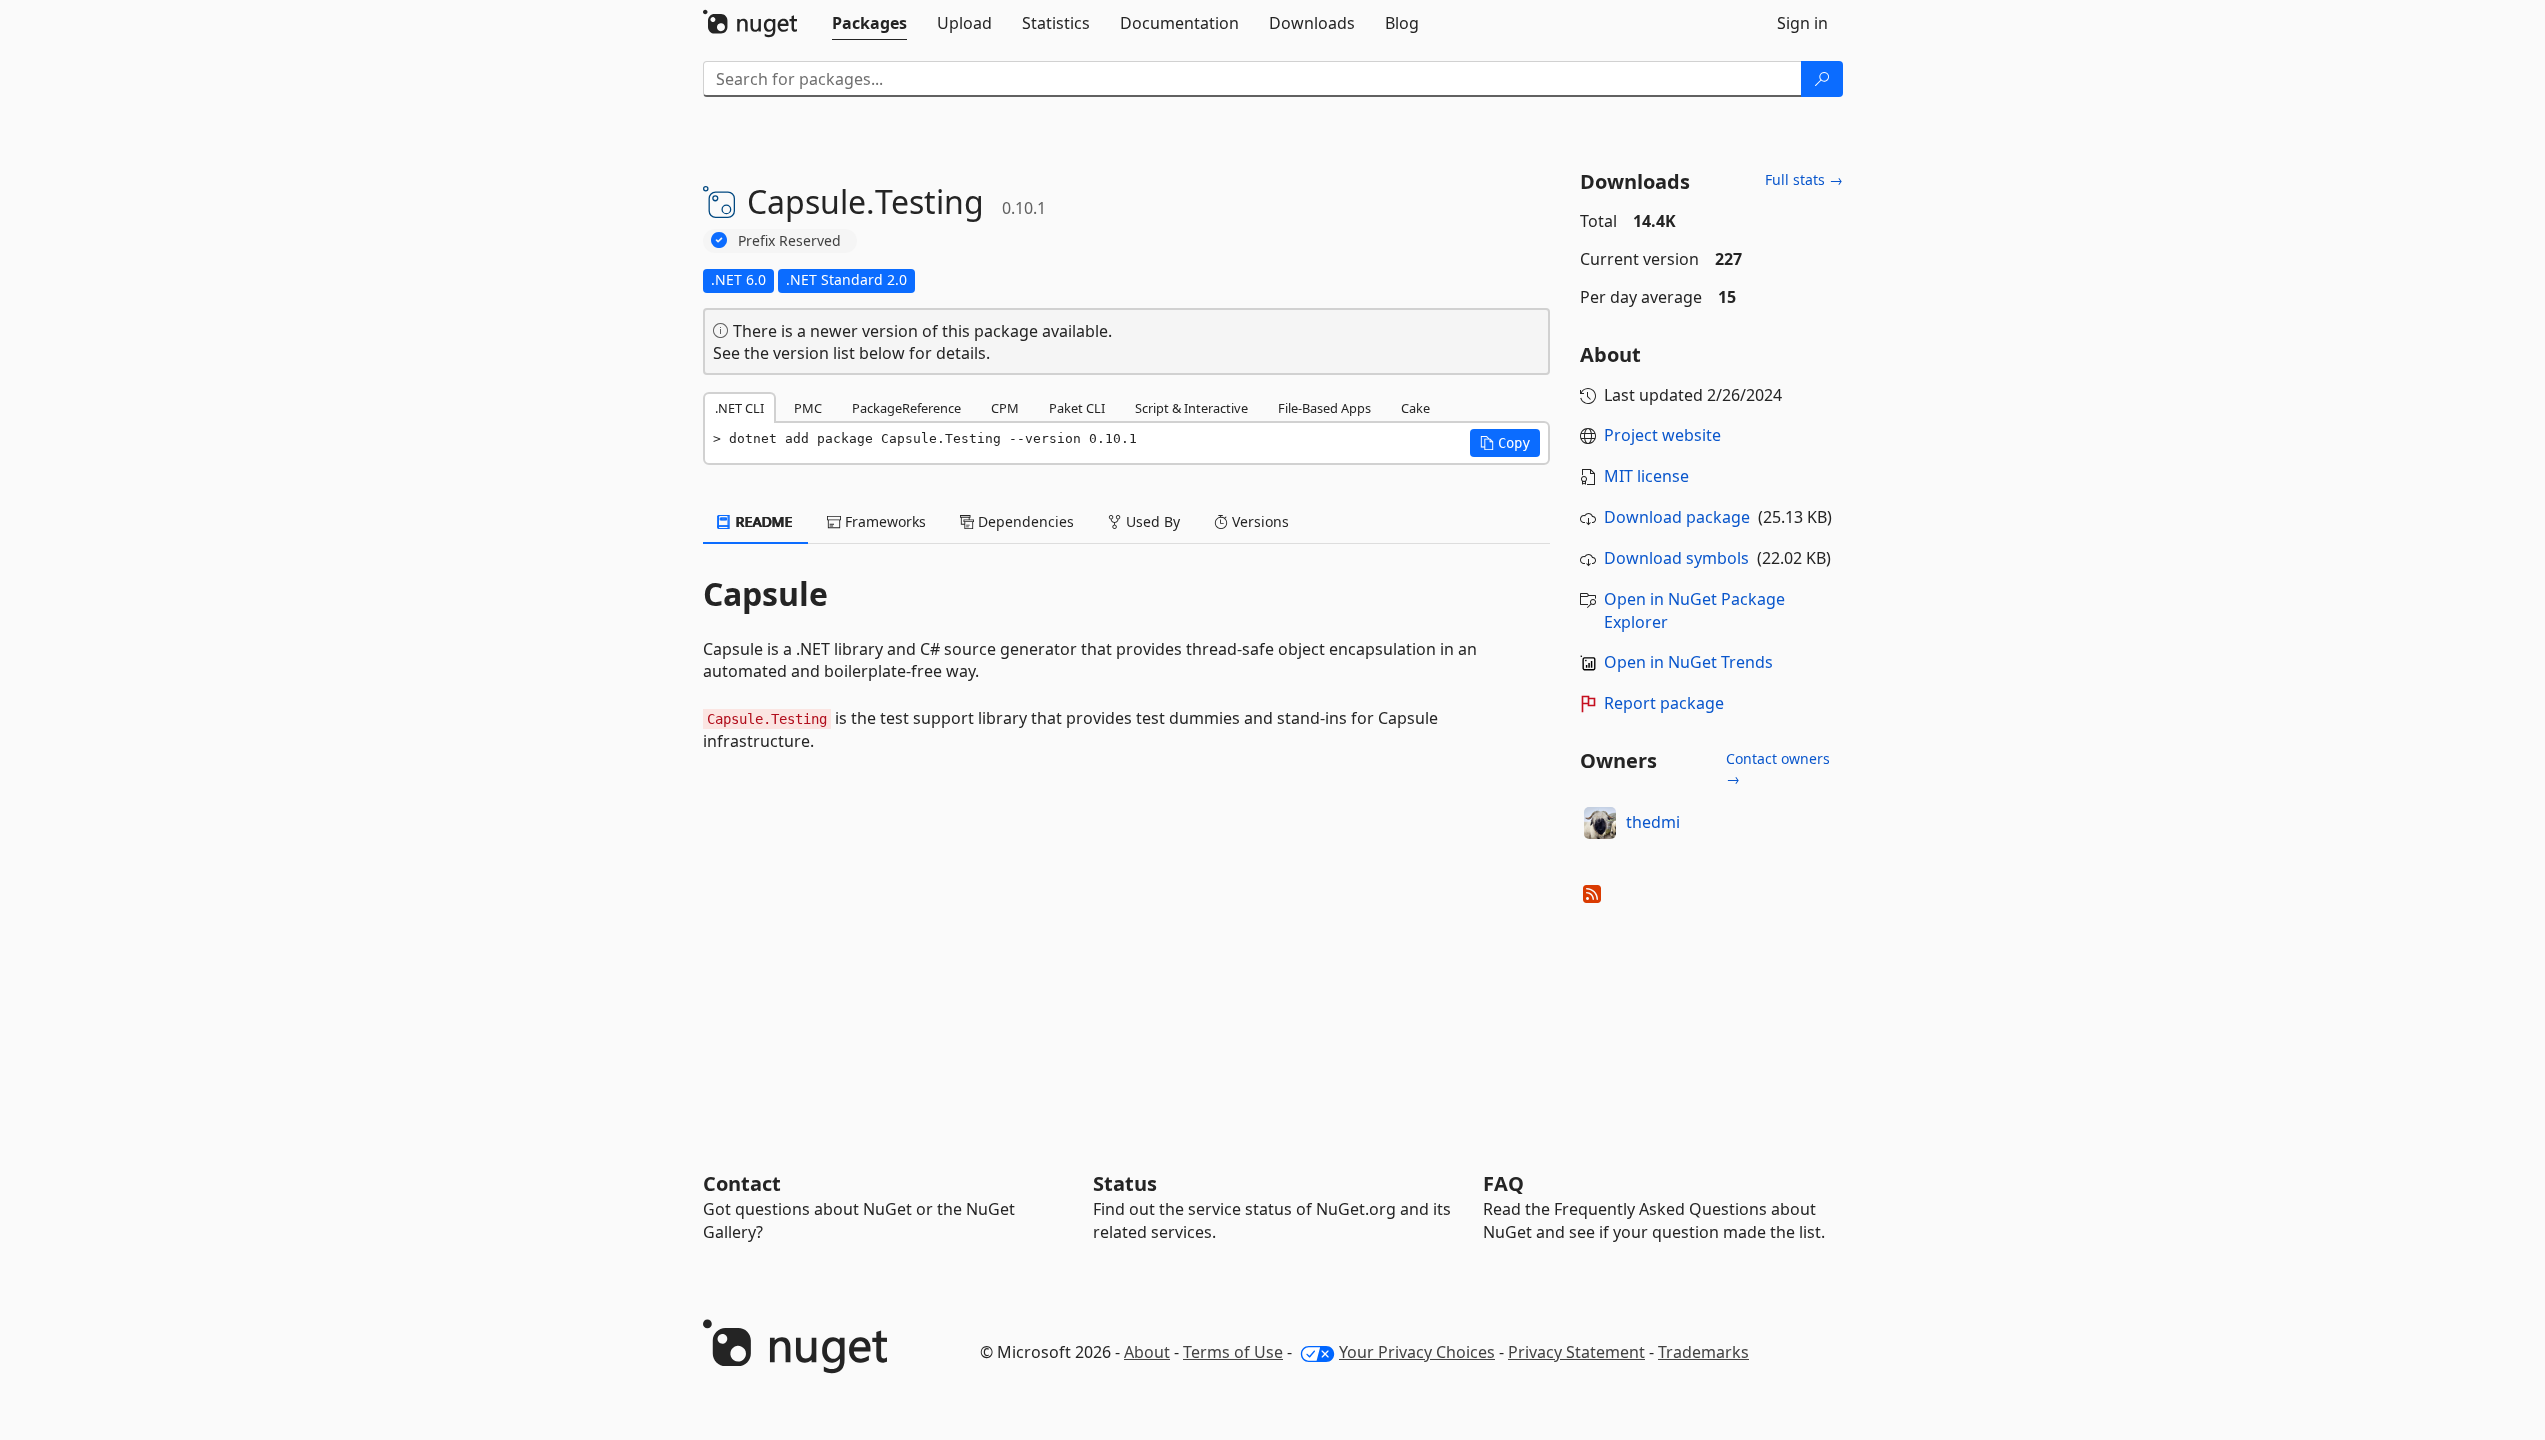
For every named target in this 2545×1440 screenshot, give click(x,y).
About (1147, 1352)
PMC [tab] (808, 408)
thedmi (1653, 822)
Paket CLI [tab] (1077, 408)
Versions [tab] (1258, 521)
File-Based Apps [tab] (1324, 408)
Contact (742, 1183)
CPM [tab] (1005, 408)
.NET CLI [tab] (739, 408)
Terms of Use (1233, 1352)
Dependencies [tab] (1024, 521)
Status (1125, 1183)
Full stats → (1804, 179)
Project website (1662, 435)
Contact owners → (1778, 768)
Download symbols (1676, 558)
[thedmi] (1600, 823)
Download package (1677, 517)
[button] (1505, 443)
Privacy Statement (1576, 1352)
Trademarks (1703, 1352)
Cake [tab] (1415, 408)
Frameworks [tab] (883, 521)
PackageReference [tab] (906, 408)
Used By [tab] (1151, 521)
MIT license (1646, 476)
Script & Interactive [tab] (1191, 408)
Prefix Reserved (789, 240)
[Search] (1822, 79)
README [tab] (762, 521)
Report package (1664, 703)
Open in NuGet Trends (1688, 662)
